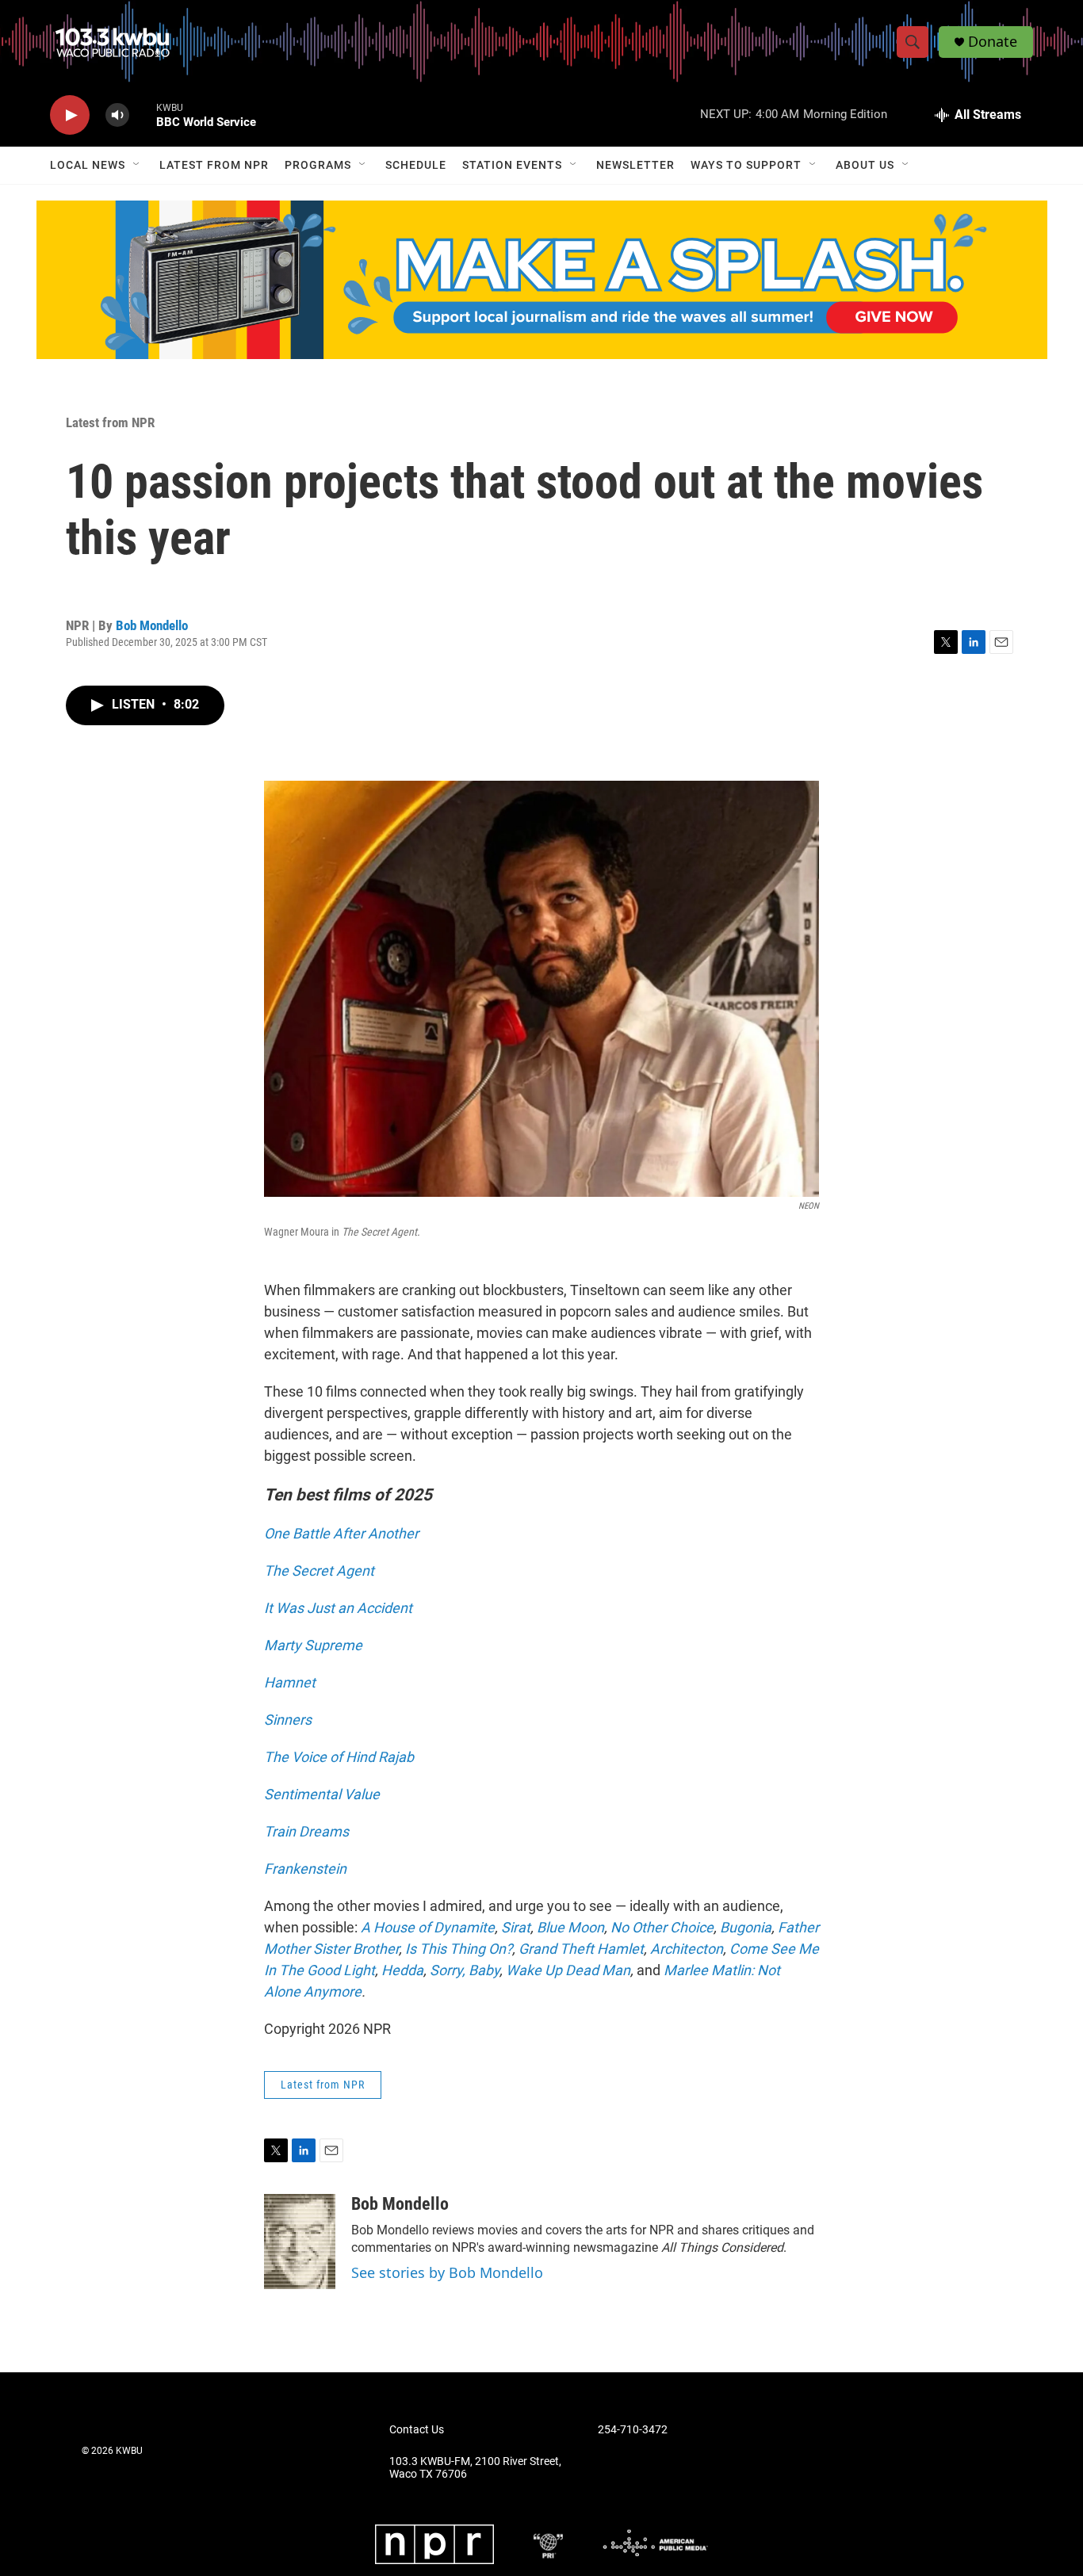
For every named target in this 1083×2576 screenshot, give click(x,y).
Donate (993, 42)
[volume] (117, 115)
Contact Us (417, 2430)
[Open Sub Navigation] (137, 165)
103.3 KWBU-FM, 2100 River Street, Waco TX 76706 (475, 2468)
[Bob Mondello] (300, 2242)
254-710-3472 (633, 2430)
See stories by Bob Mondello (447, 2272)
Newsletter (635, 165)
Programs (318, 165)
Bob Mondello (152, 625)
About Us (865, 165)
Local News (88, 165)
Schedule (416, 165)
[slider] (143, 115)
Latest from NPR (214, 165)
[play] (70, 115)
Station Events (512, 165)
